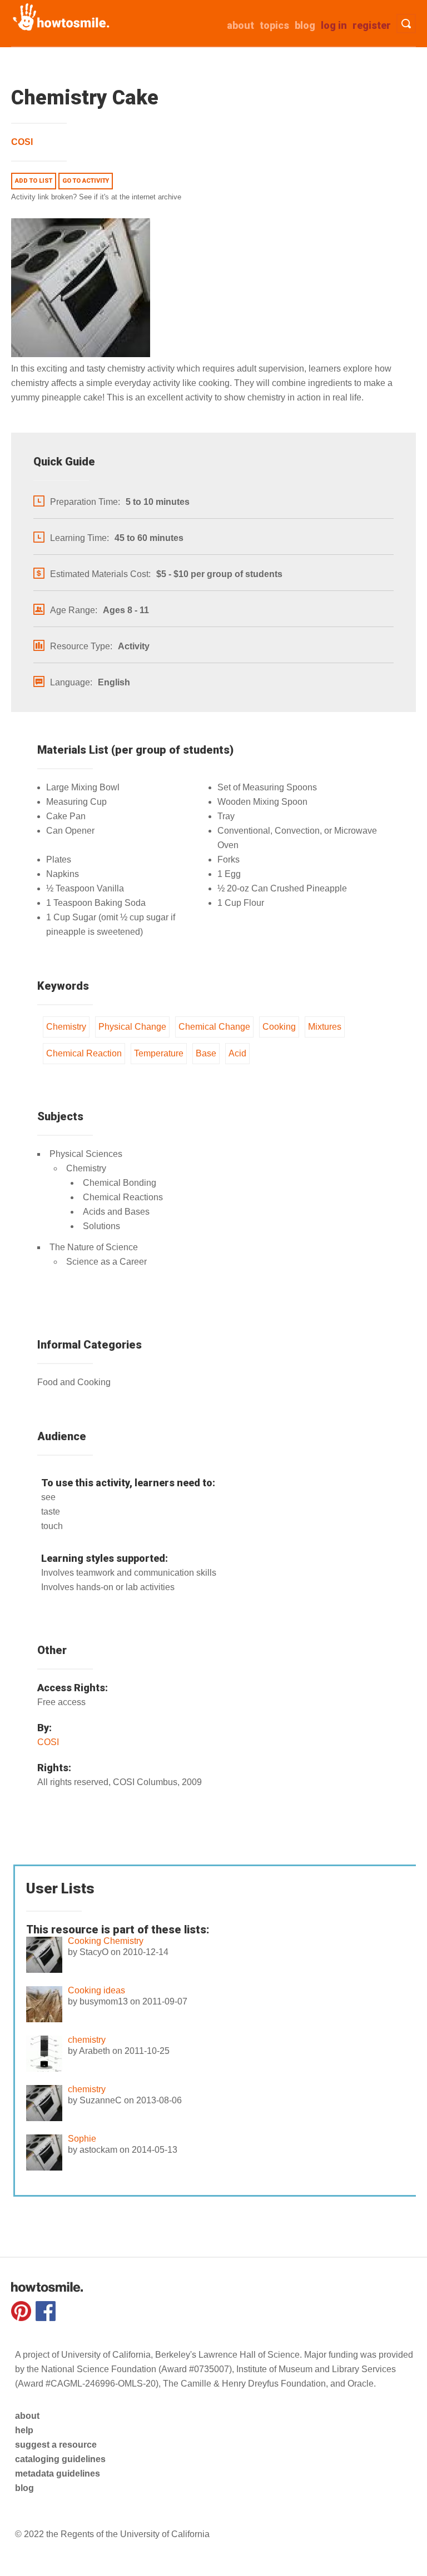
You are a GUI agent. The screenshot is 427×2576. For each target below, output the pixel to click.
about (240, 25)
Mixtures (325, 1027)
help (24, 2430)
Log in (334, 25)
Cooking (279, 1027)
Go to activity (86, 181)
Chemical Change (214, 1027)
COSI (22, 142)
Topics (274, 25)
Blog (305, 25)
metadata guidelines (58, 2474)
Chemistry (66, 1027)
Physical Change (132, 1027)
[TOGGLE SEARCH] (406, 24)
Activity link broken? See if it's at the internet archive (96, 197)
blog (24, 2488)
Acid (237, 1053)
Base (206, 1053)
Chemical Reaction (84, 1053)
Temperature (159, 1053)
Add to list (34, 181)
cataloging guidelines (60, 2459)
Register (372, 25)
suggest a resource (56, 2445)
